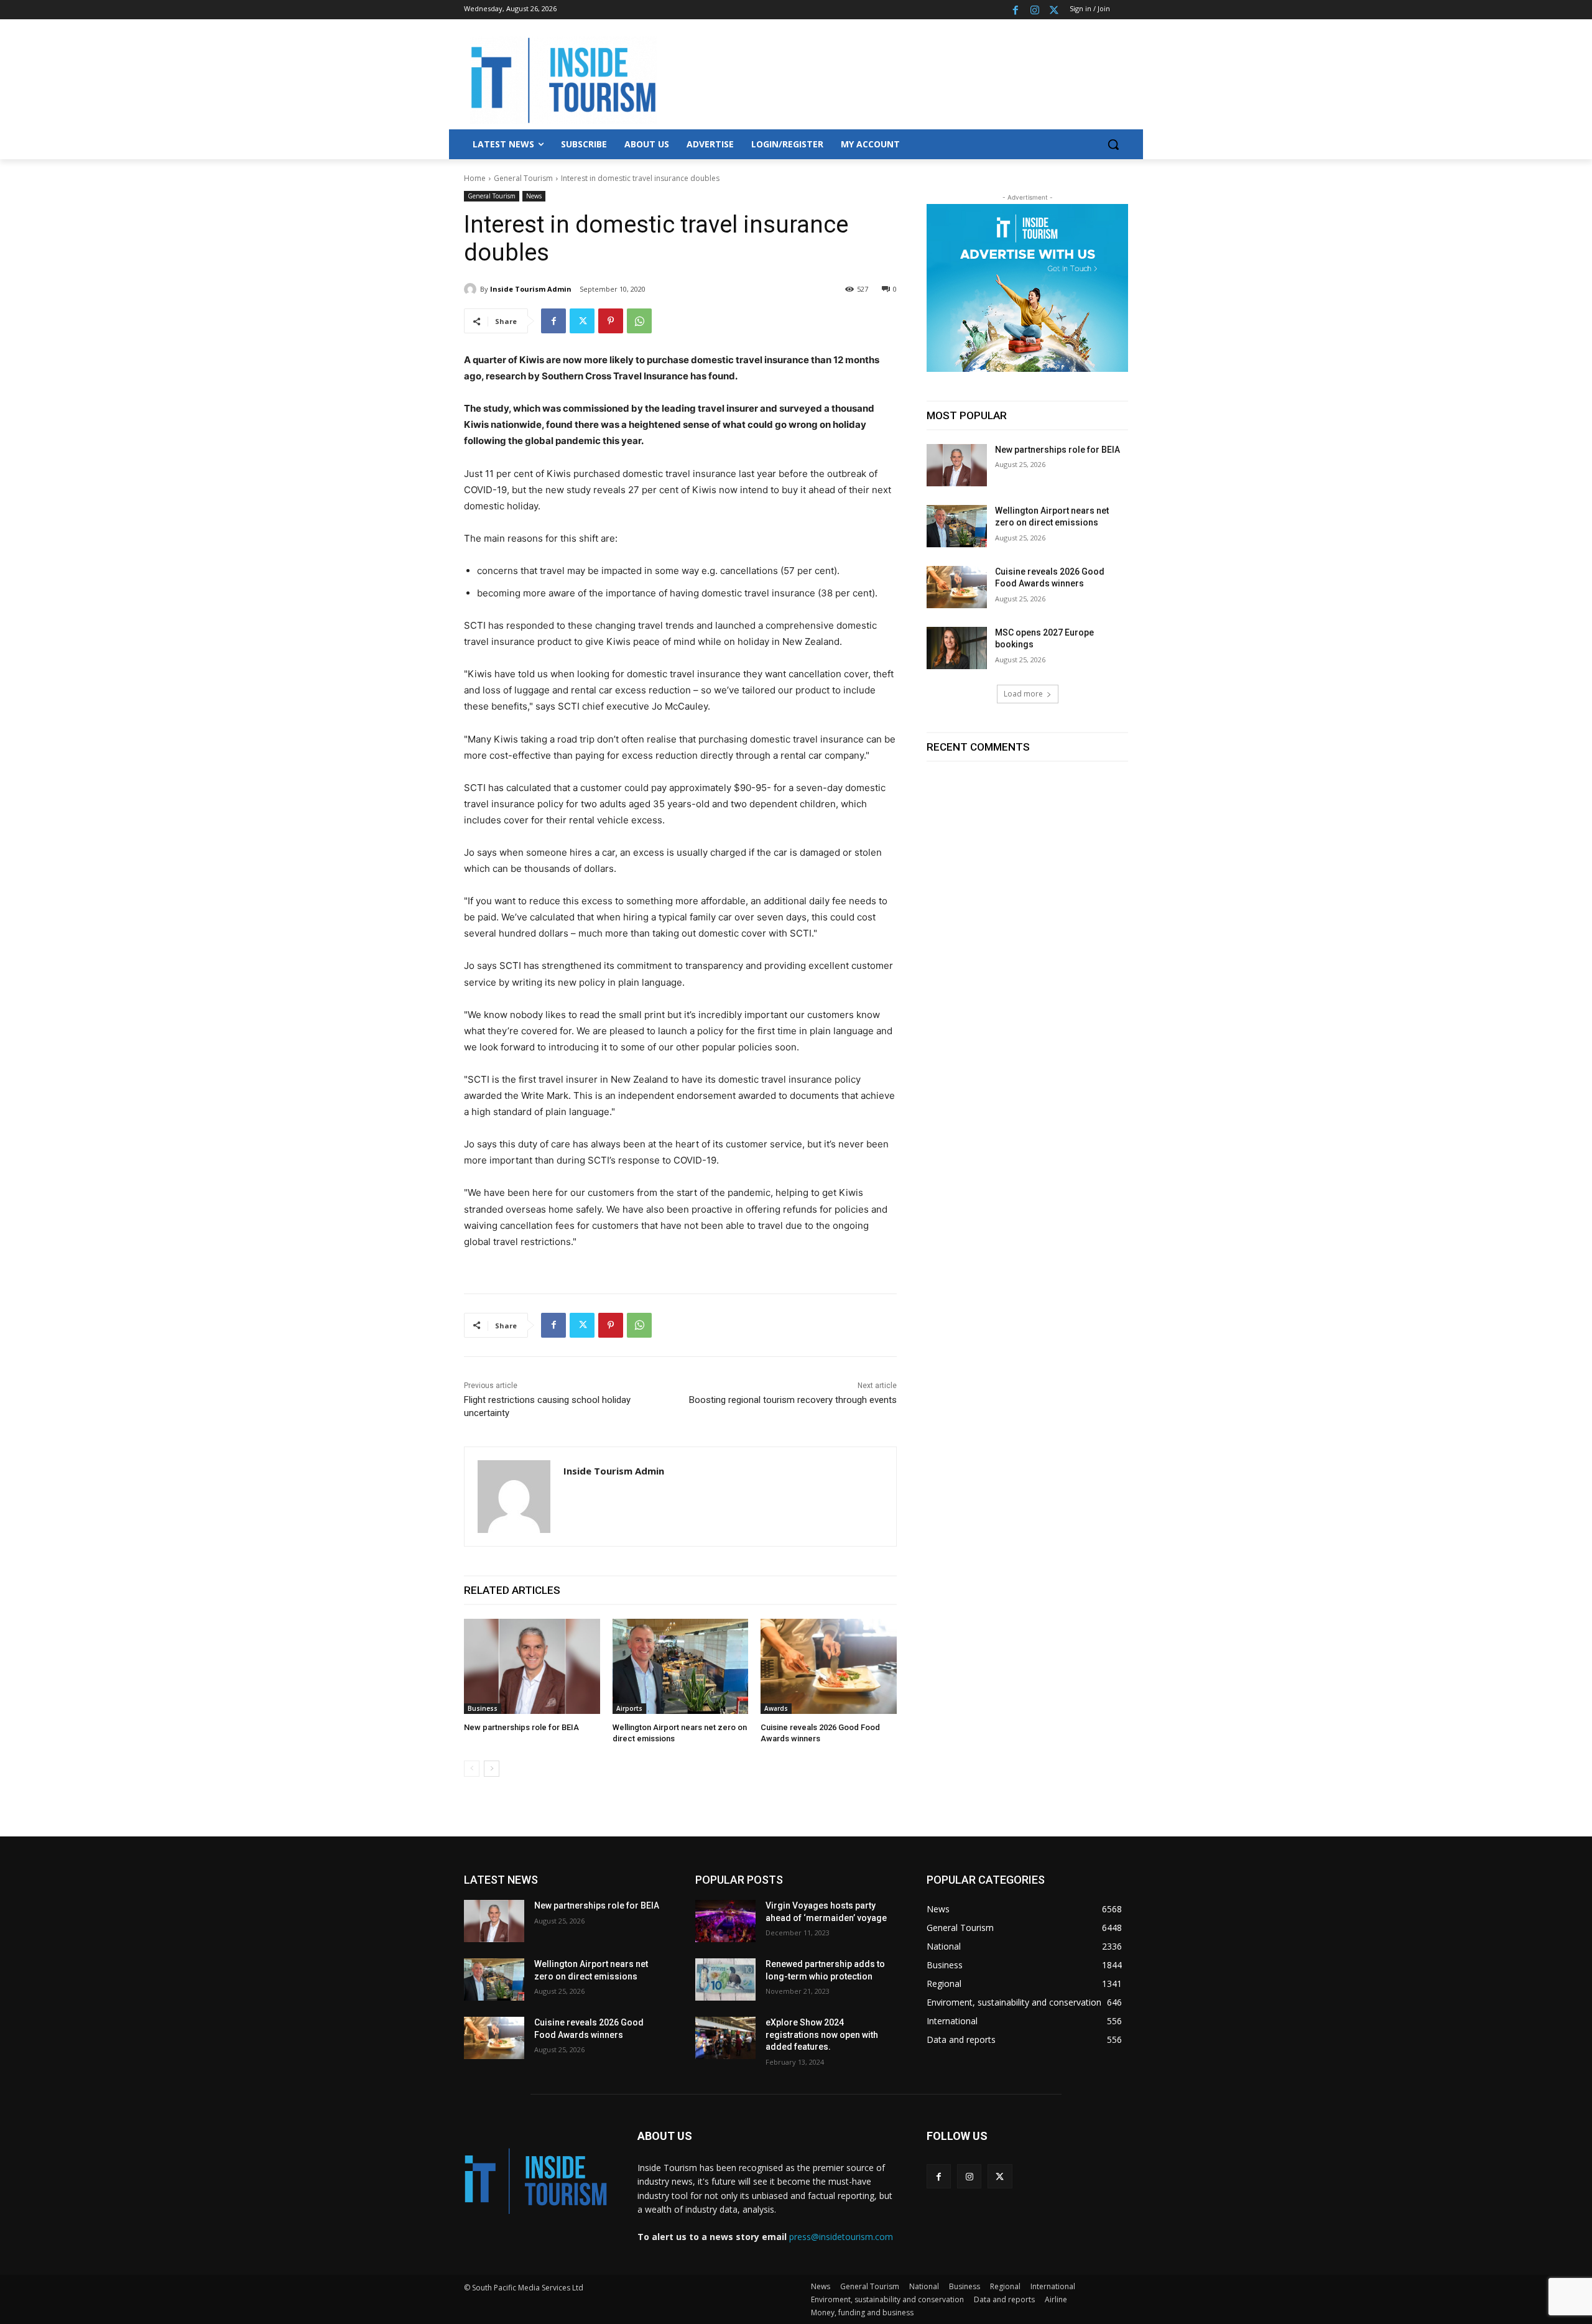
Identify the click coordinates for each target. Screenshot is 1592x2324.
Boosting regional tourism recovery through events (793, 1400)
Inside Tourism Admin (531, 289)
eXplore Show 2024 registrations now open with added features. (822, 2035)
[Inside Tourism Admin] (472, 289)
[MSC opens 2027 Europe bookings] (957, 648)
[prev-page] (472, 1769)
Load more (1023, 694)
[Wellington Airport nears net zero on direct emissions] (681, 1666)
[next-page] (492, 1769)
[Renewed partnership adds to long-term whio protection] (725, 1979)
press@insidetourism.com (841, 2237)
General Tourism (523, 178)
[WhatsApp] (639, 321)
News (534, 196)
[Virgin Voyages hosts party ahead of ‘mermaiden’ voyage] (725, 1921)
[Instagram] (1034, 10)
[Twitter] (1054, 10)
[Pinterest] (611, 321)
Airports (629, 1708)
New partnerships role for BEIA (521, 1727)
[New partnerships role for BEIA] (532, 1666)
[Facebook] (1016, 10)
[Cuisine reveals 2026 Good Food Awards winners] (829, 1666)
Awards (776, 1708)
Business (483, 1708)
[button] (1113, 144)
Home (475, 178)
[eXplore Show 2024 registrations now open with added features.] (725, 2038)
